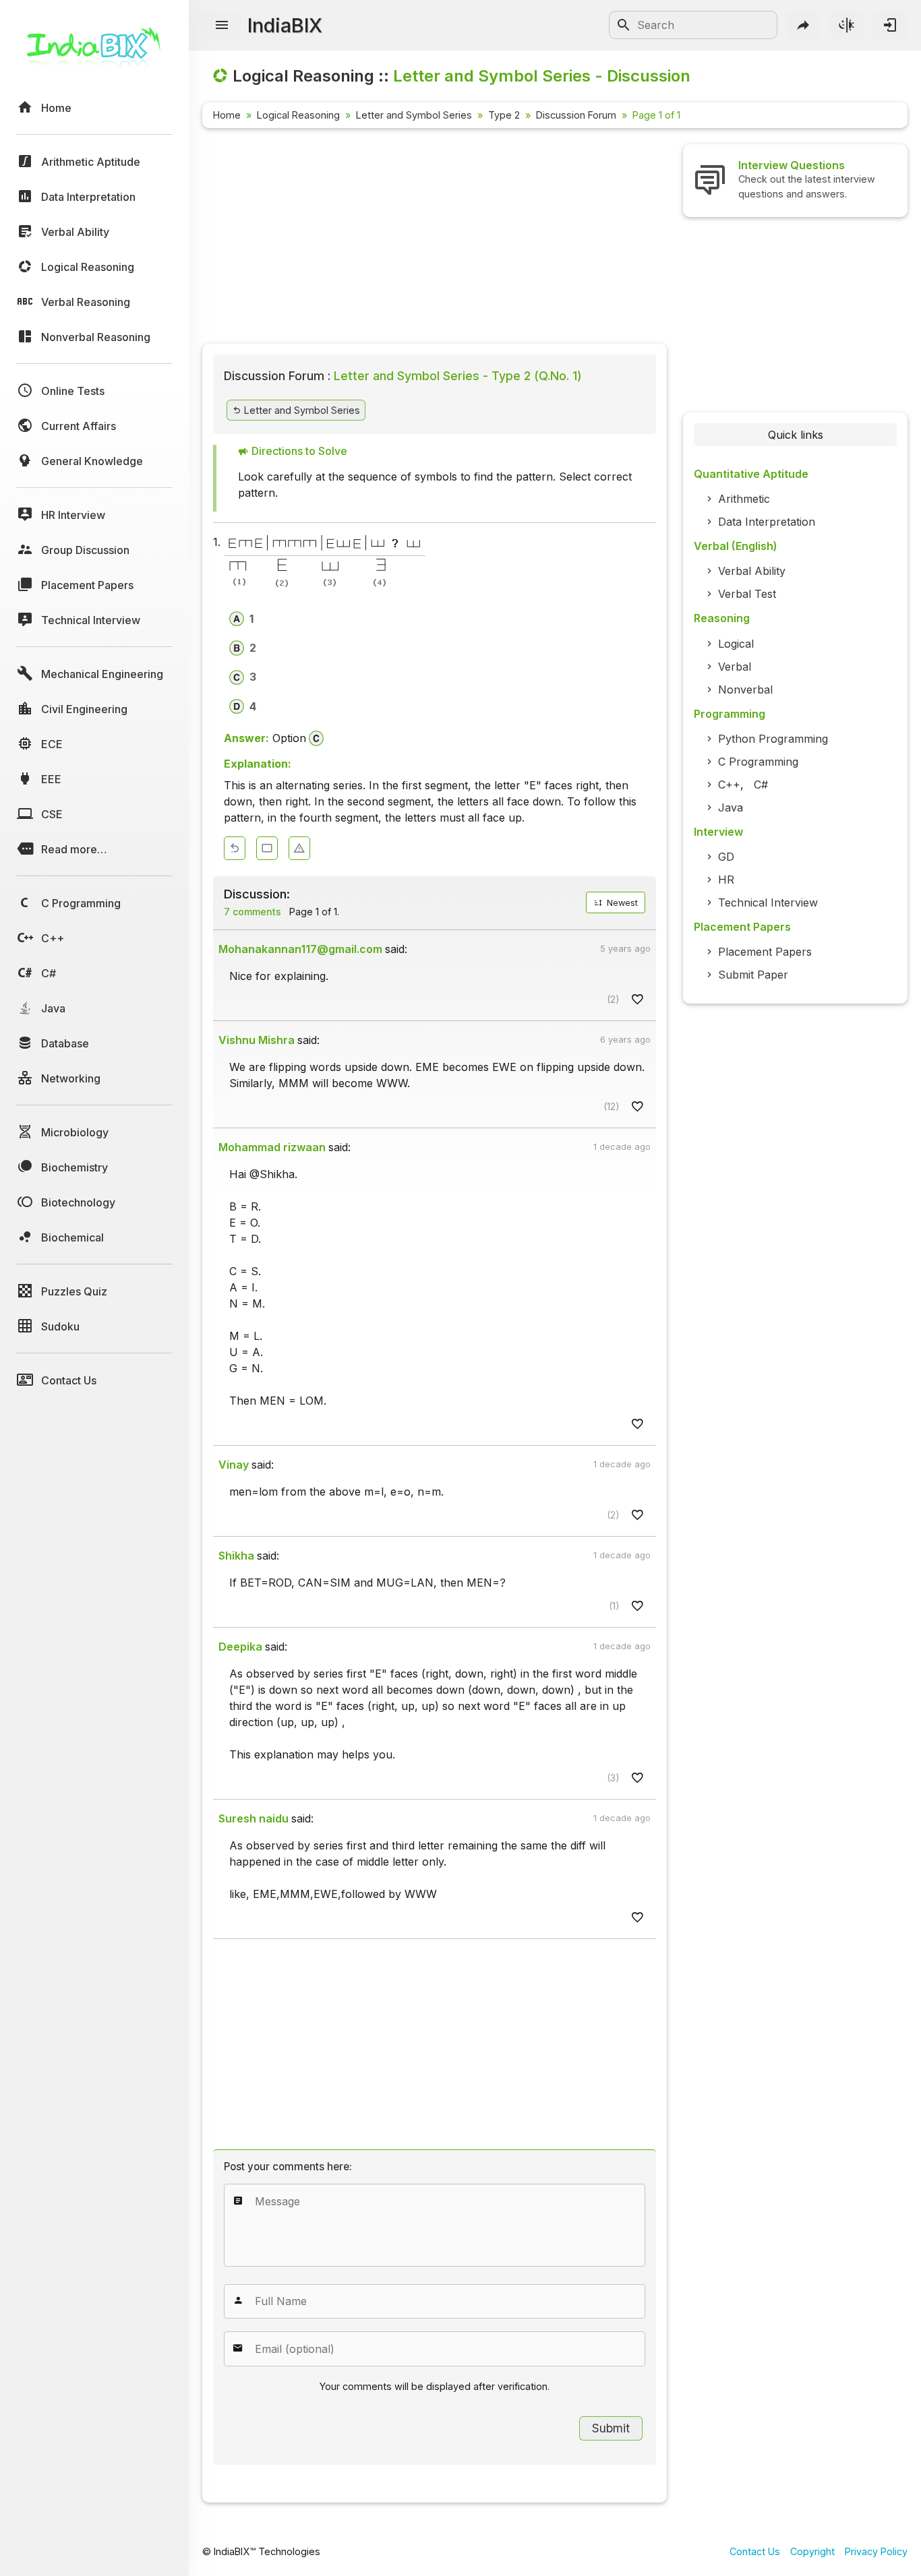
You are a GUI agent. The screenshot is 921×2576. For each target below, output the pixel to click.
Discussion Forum (576, 115)
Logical (736, 644)
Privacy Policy (876, 2551)
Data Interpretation (767, 522)
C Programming (758, 762)
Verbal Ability (752, 571)
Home (227, 115)
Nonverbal (745, 689)
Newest (621, 903)
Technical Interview (768, 902)
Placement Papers (765, 952)
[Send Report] (299, 848)
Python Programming (773, 739)
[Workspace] (267, 848)
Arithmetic (744, 499)
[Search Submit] (624, 25)
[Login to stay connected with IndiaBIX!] (890, 25)
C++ (729, 785)
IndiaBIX (285, 25)
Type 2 (504, 115)
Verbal (735, 667)
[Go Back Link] (235, 848)
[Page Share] (804, 25)
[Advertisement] (435, 239)
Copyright (812, 2551)
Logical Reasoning (298, 115)
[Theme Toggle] (847, 25)
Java (731, 807)
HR (726, 880)
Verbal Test (747, 594)
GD (726, 857)
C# (761, 785)
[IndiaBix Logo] (94, 52)
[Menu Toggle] (222, 26)
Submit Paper (753, 975)
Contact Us (755, 2551)
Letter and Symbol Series (414, 115)
